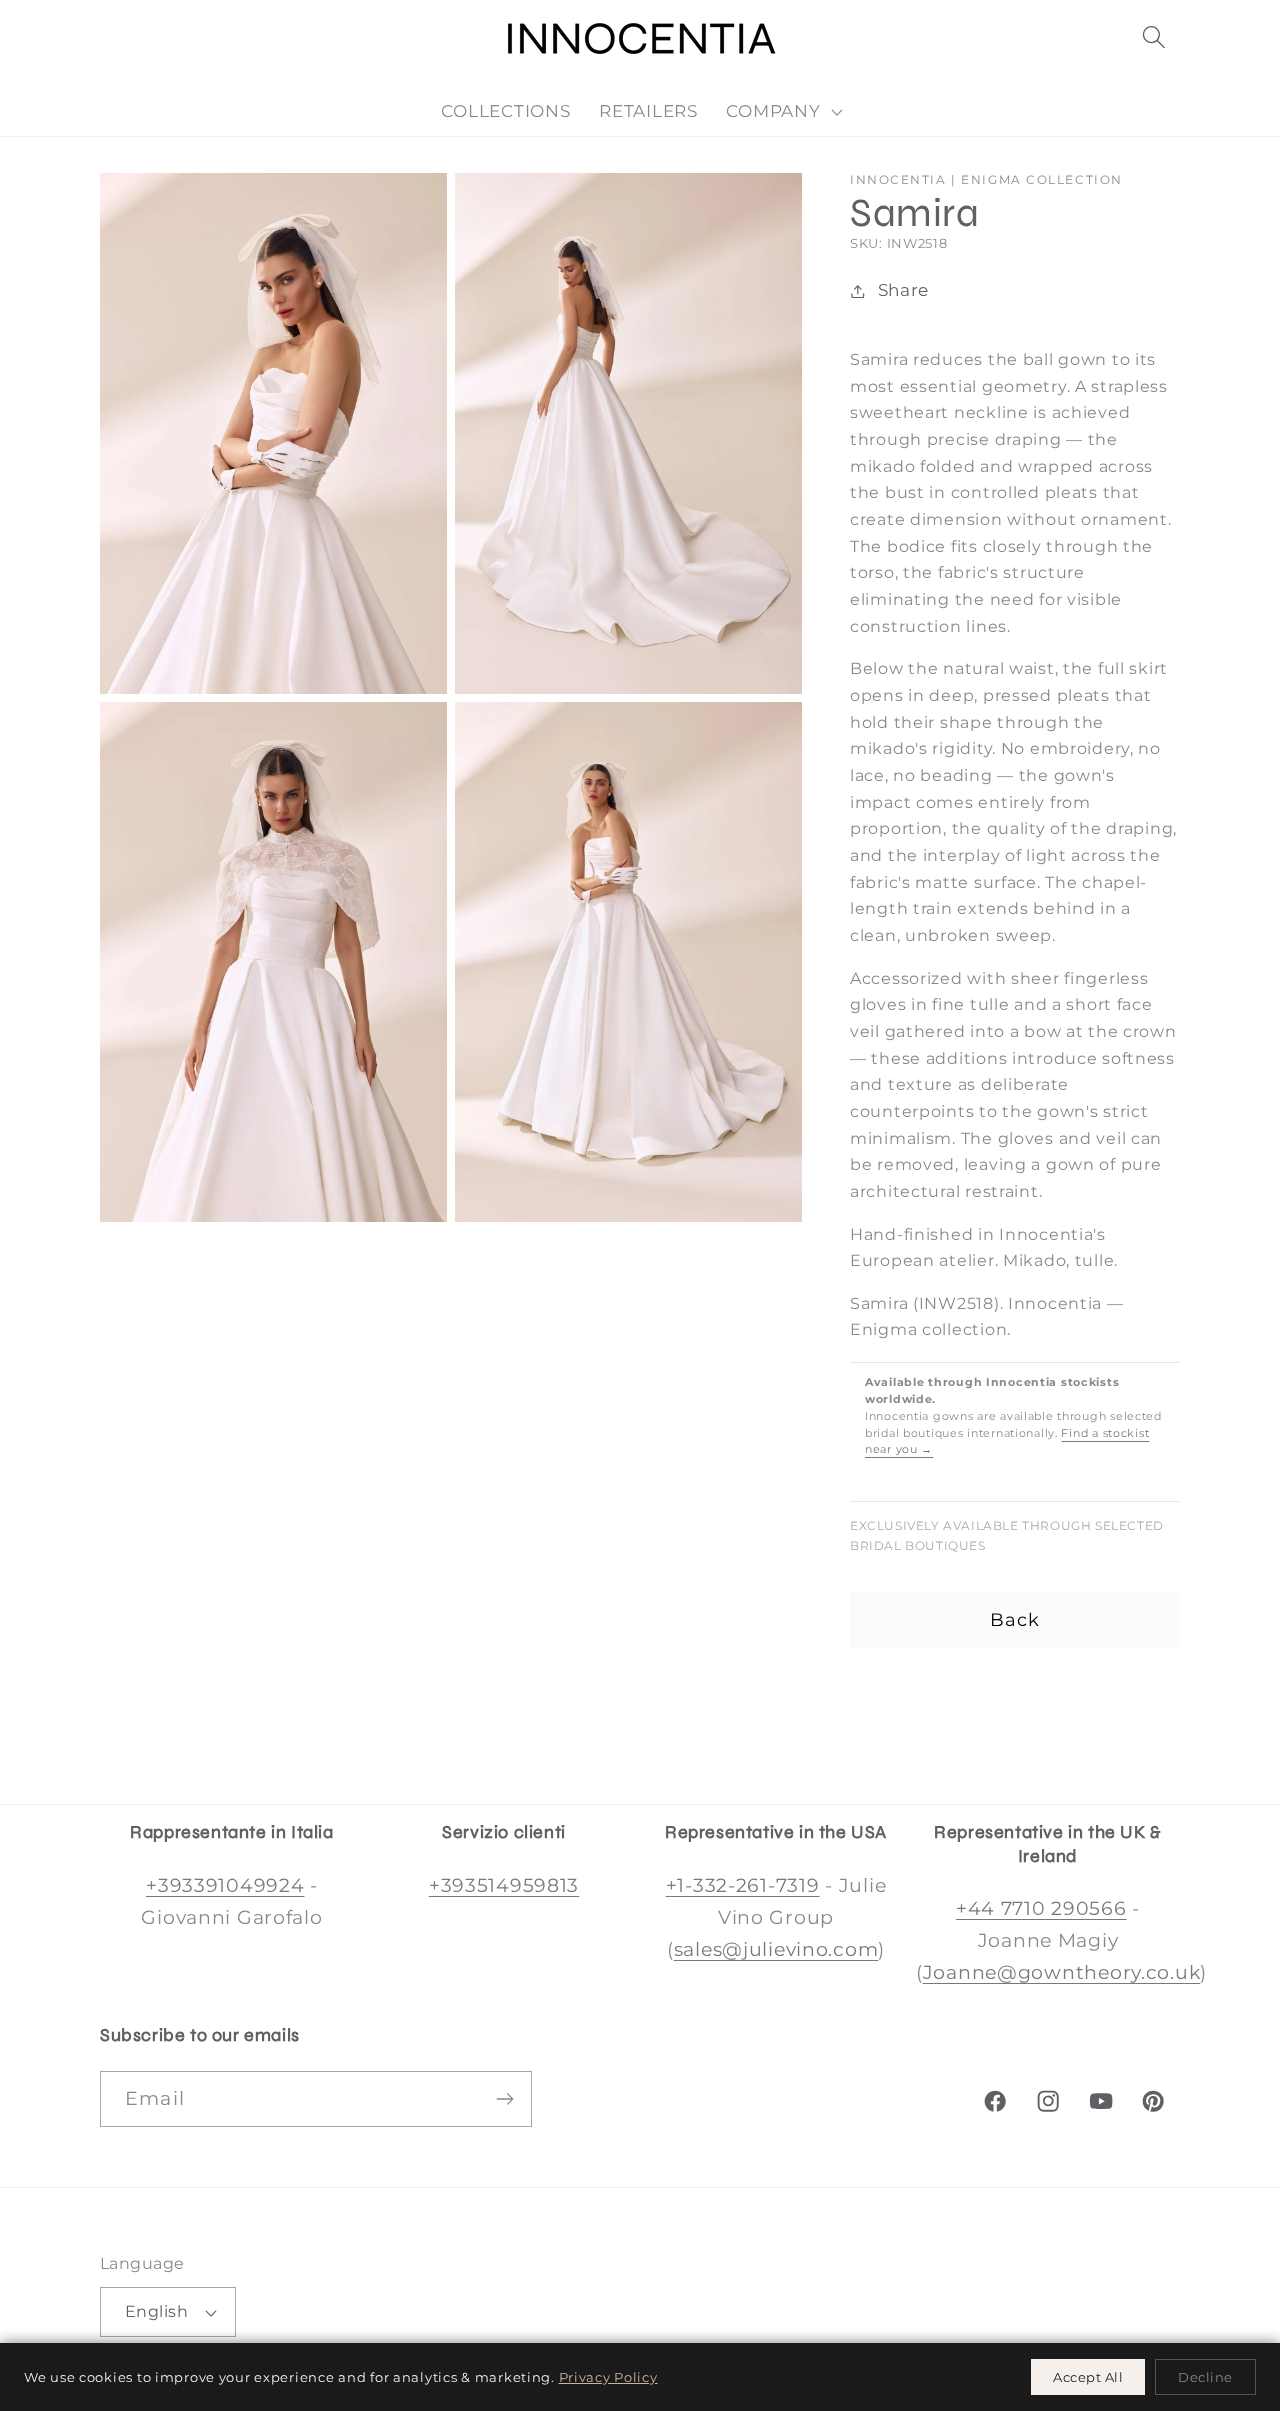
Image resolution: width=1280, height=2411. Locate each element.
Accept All (1088, 2377)
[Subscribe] (504, 2099)
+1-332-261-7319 (743, 1885)
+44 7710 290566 (1041, 1908)
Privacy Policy (608, 2377)
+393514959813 (504, 1885)
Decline (1205, 2377)
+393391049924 (225, 1885)
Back (1015, 1620)
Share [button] (903, 290)
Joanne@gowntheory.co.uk (1062, 1972)
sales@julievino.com (776, 1949)
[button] (1153, 37)
